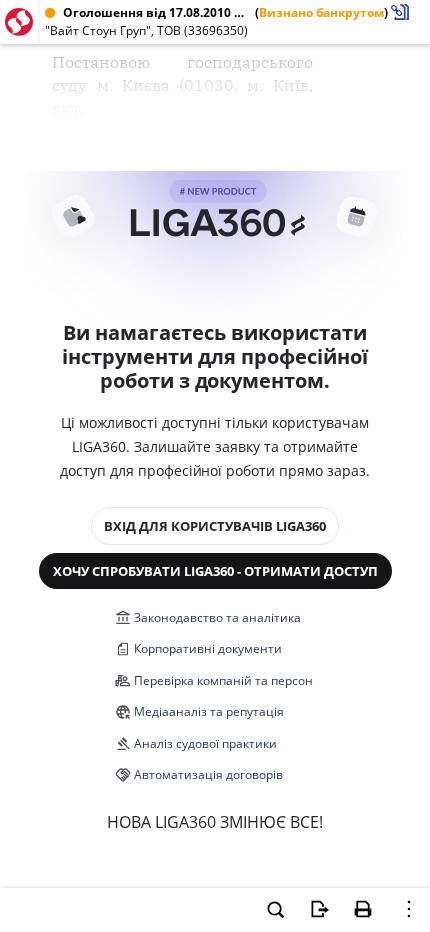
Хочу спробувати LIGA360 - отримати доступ (215, 571)
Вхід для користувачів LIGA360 (215, 526)
